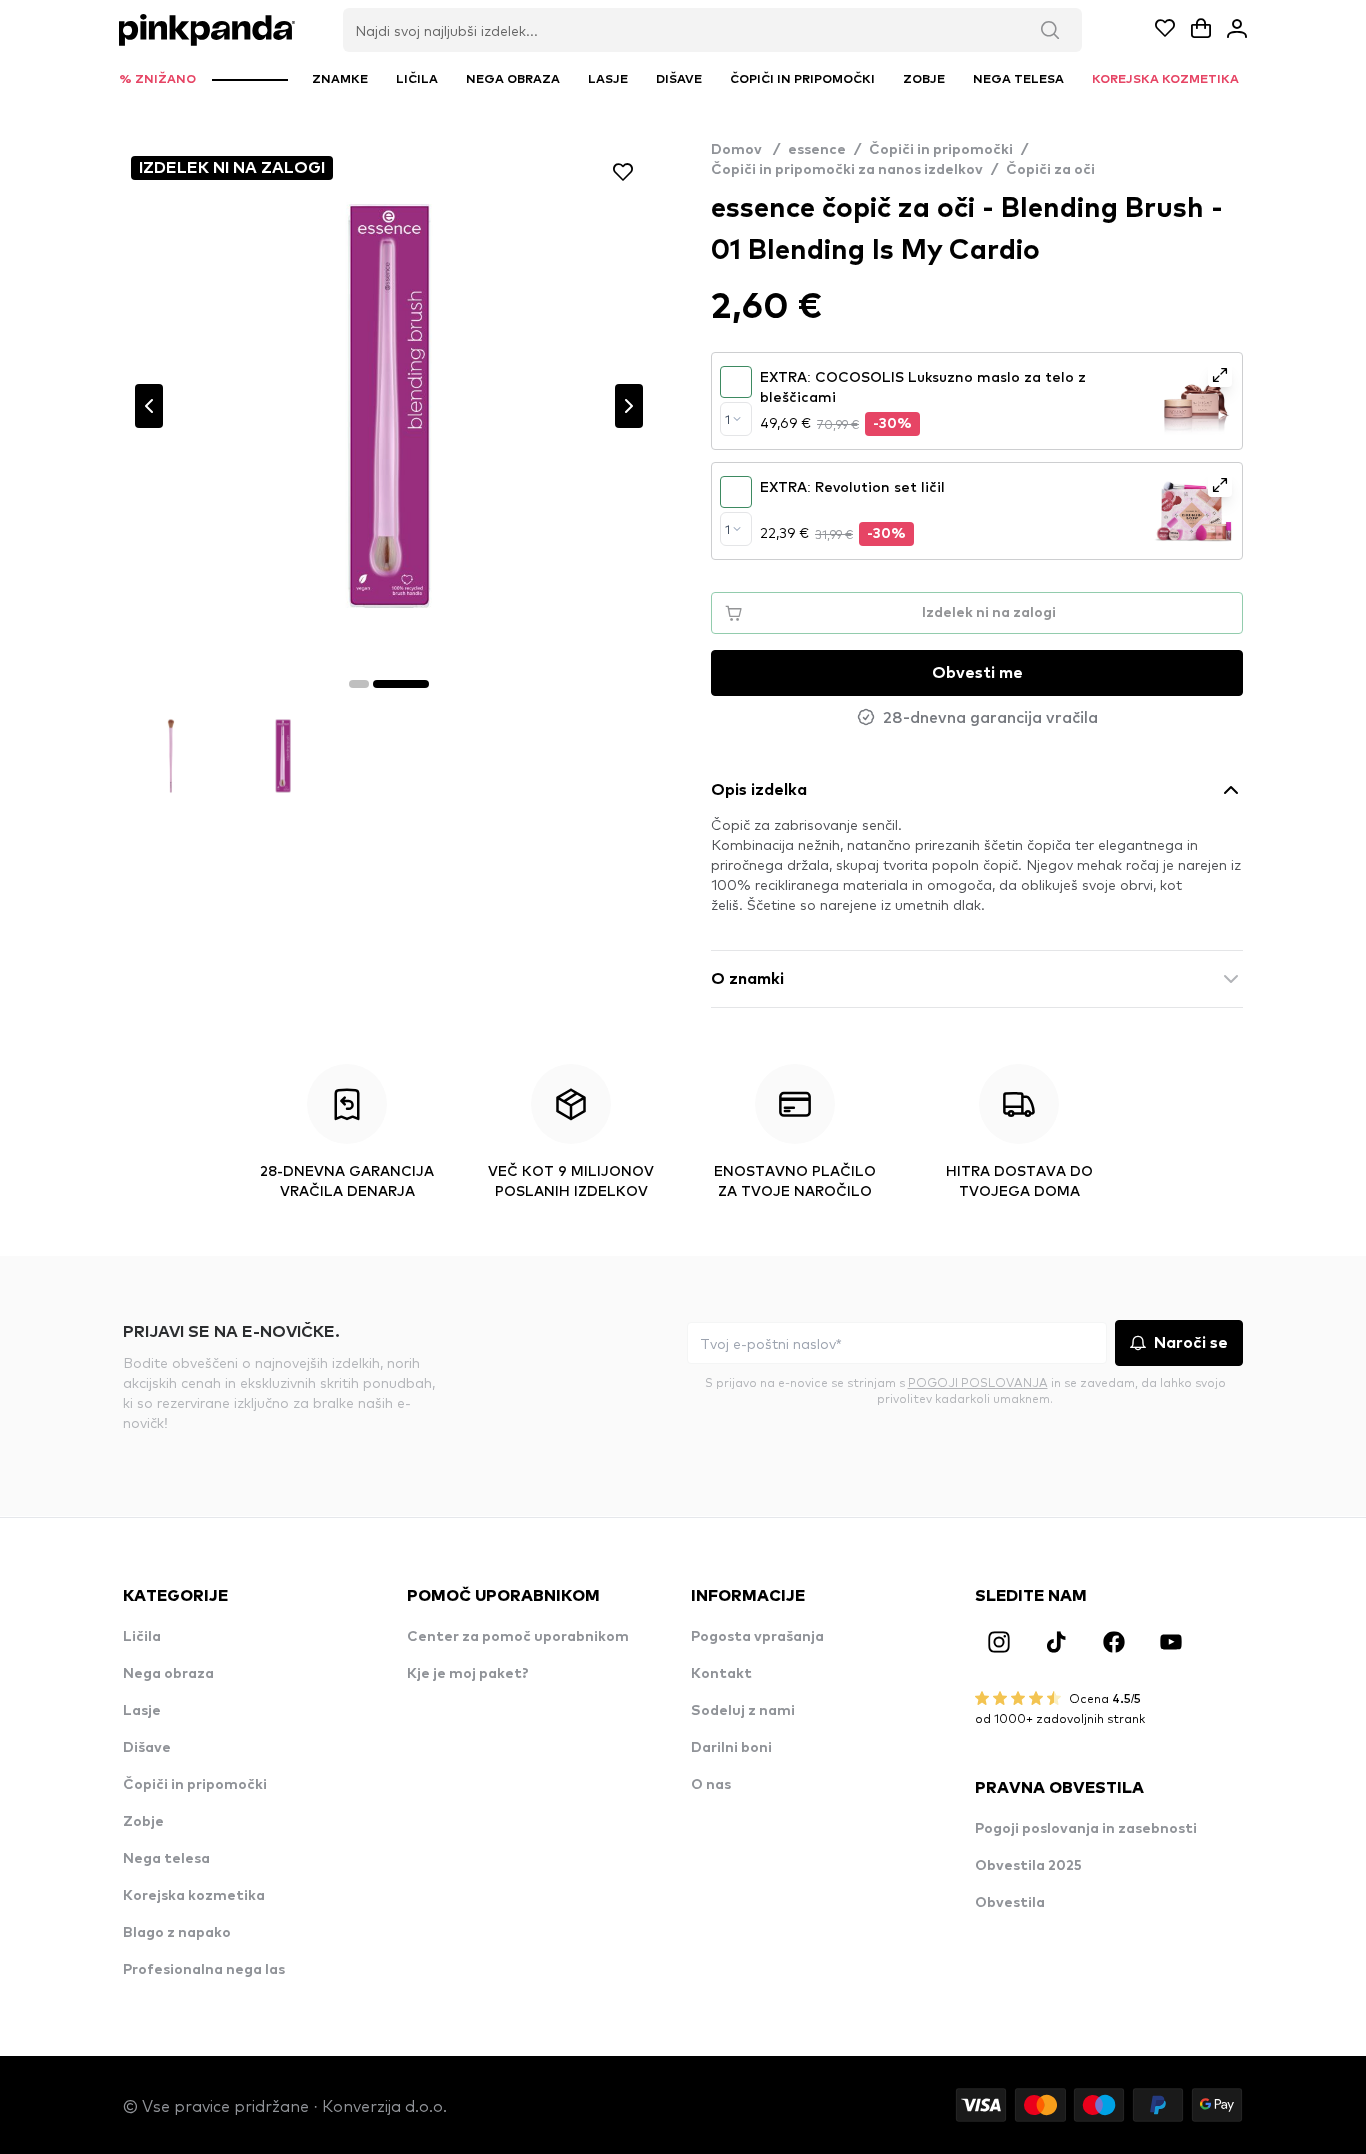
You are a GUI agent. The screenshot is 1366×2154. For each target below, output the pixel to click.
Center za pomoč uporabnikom (518, 1637)
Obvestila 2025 (1028, 1866)
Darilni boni (731, 1748)
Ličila (142, 1637)
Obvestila (1010, 1903)
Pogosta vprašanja (757, 1637)
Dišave (147, 1748)
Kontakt (721, 1674)
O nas (711, 1785)
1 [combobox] (727, 419)
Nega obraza (168, 1674)
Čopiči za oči (1050, 170)
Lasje (142, 1711)
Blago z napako (177, 1933)
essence (817, 150)
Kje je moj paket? (468, 1674)
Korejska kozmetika (194, 1896)
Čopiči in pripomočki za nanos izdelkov (847, 170)
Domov (745, 150)
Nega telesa (166, 1859)
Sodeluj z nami (743, 1711)
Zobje (143, 1822)
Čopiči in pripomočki (941, 150)
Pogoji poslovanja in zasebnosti (1086, 1829)
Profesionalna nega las (204, 1970)
